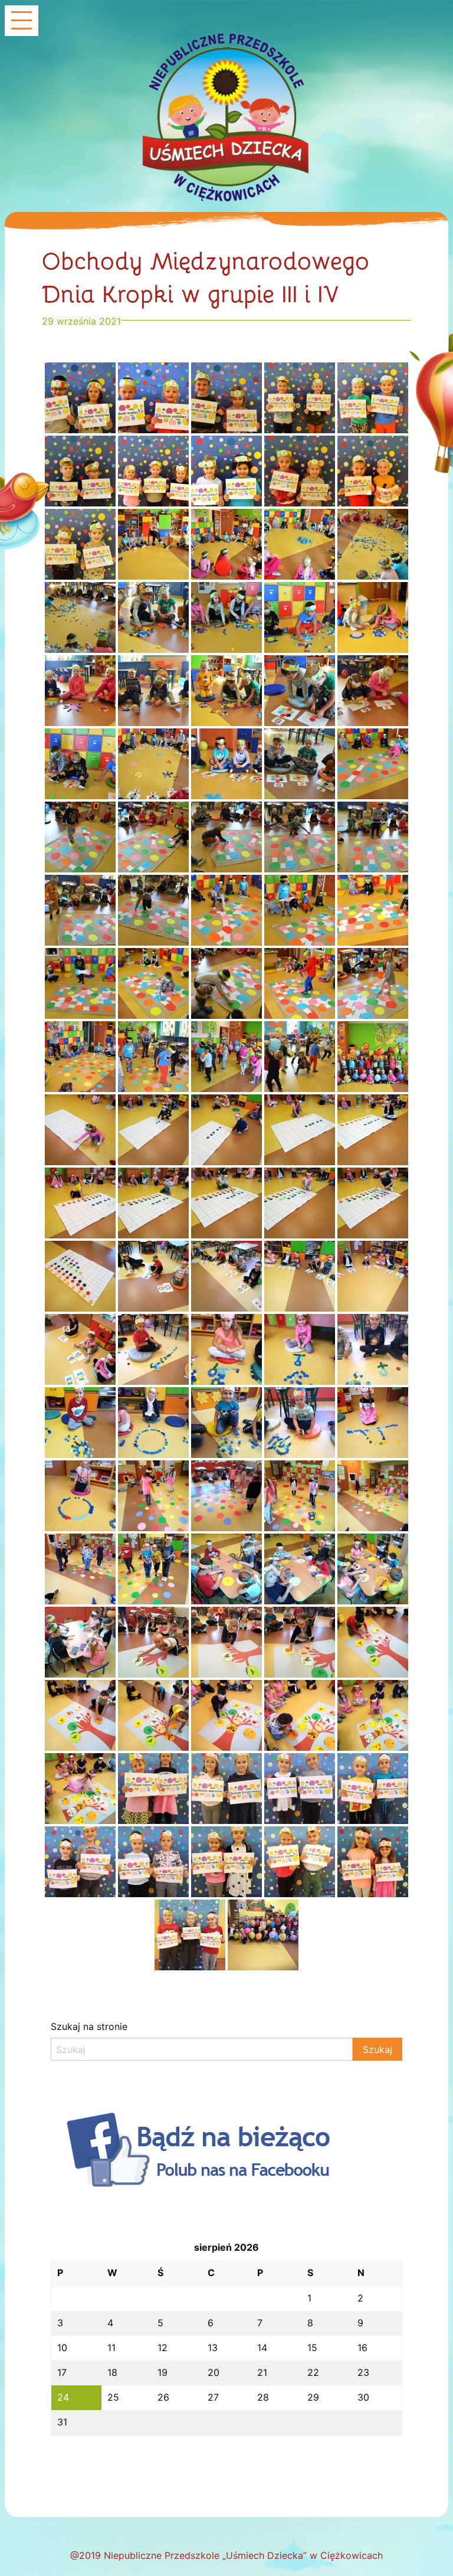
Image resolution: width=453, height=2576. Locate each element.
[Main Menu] (22, 22)
